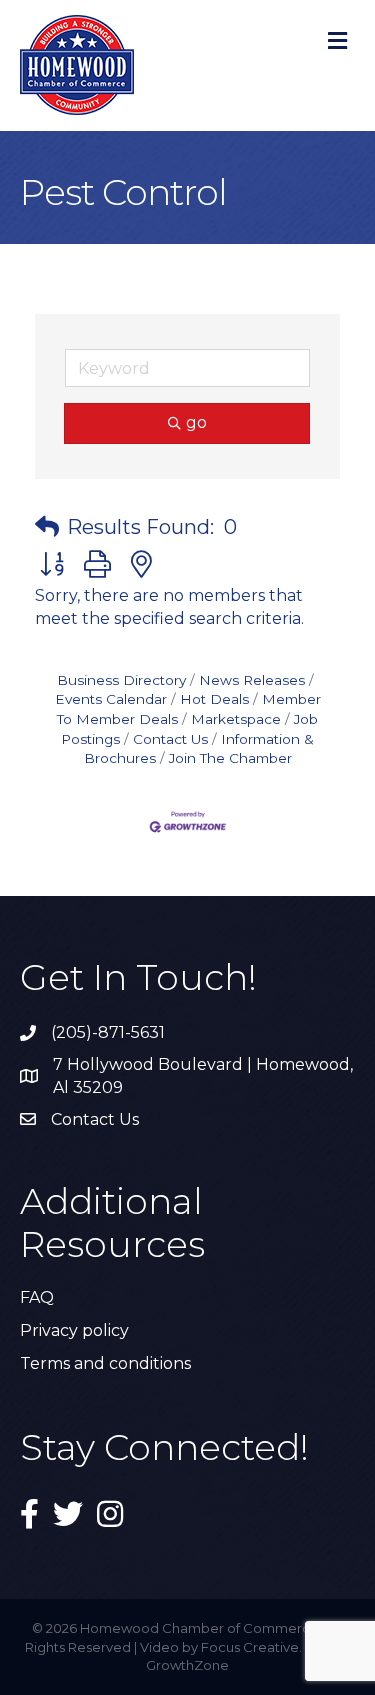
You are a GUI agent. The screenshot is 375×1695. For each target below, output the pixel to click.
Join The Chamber (230, 758)
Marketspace (236, 719)
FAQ (37, 1297)
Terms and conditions (105, 1363)
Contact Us (170, 739)
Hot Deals (214, 699)
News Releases (252, 680)
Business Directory (121, 680)
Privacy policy (74, 1330)
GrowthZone (187, 1665)
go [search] (196, 422)
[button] (47, 527)
